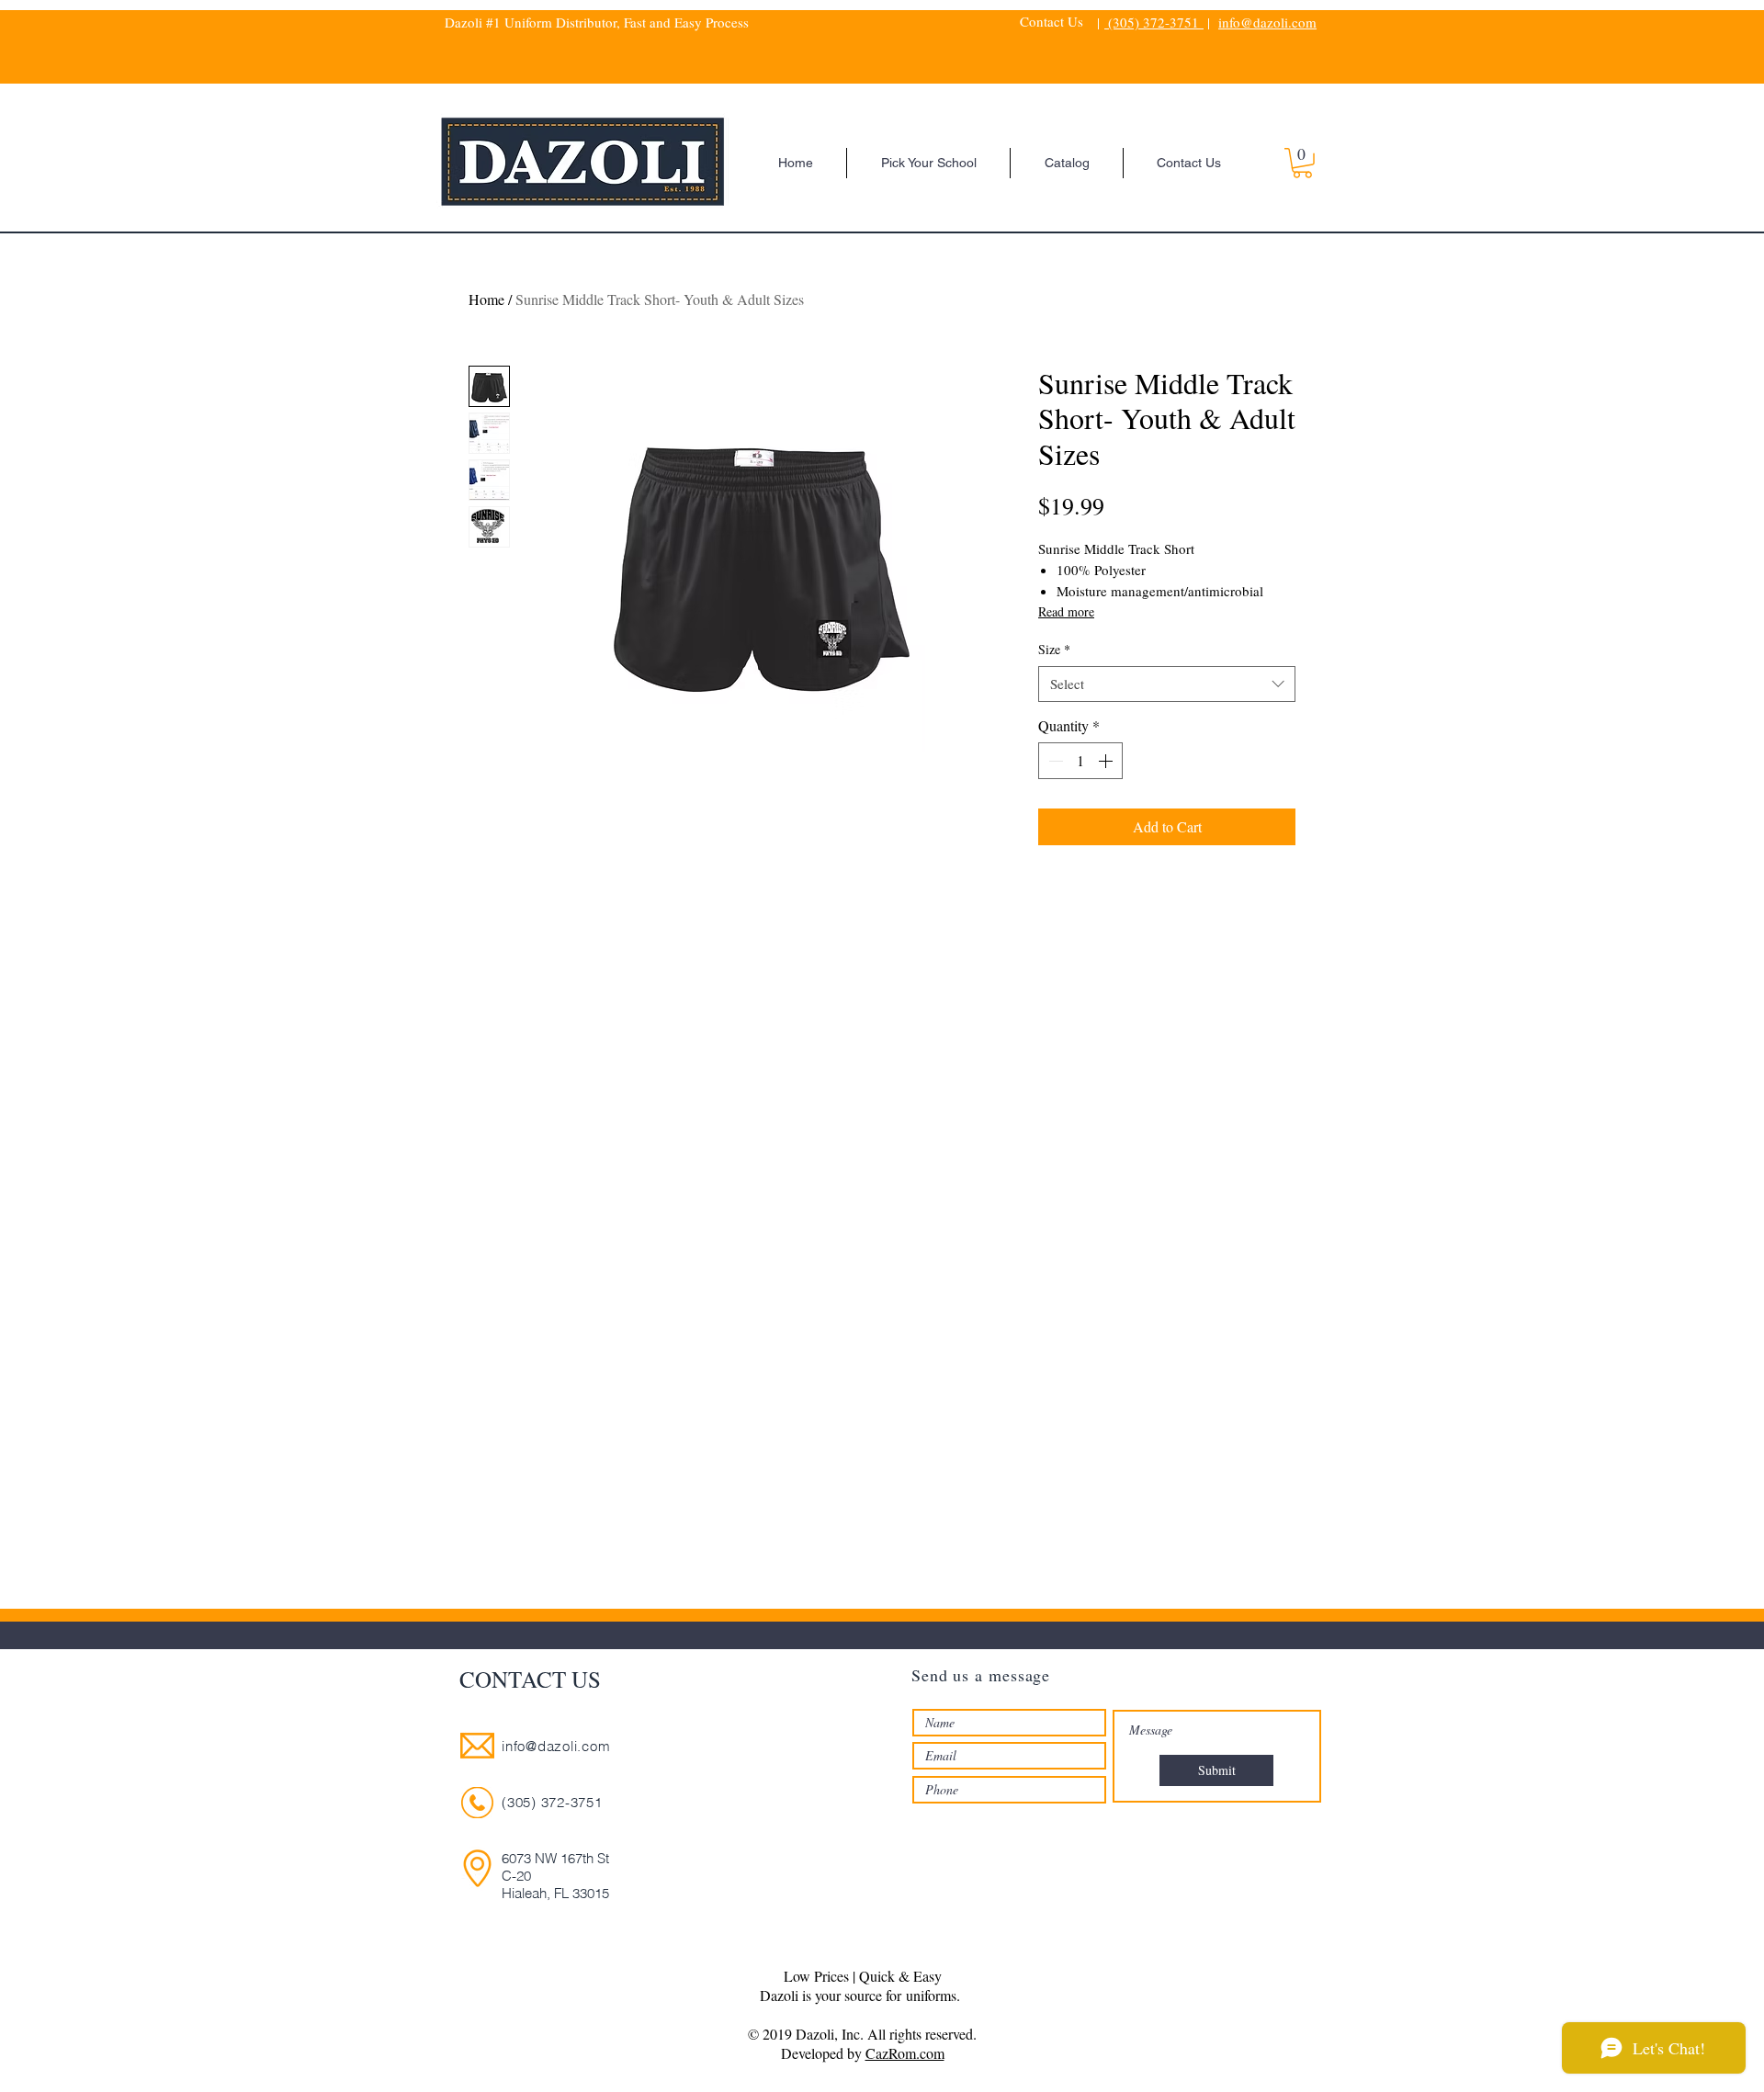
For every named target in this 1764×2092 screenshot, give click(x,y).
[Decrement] (1054, 761)
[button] (1302, 163)
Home (486, 299)
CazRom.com (905, 2053)
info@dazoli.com (1267, 22)
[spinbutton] (1080, 761)
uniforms (931, 1995)
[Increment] (1107, 761)
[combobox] (1167, 684)
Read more (1066, 611)
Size (1054, 649)
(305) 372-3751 (1154, 22)
